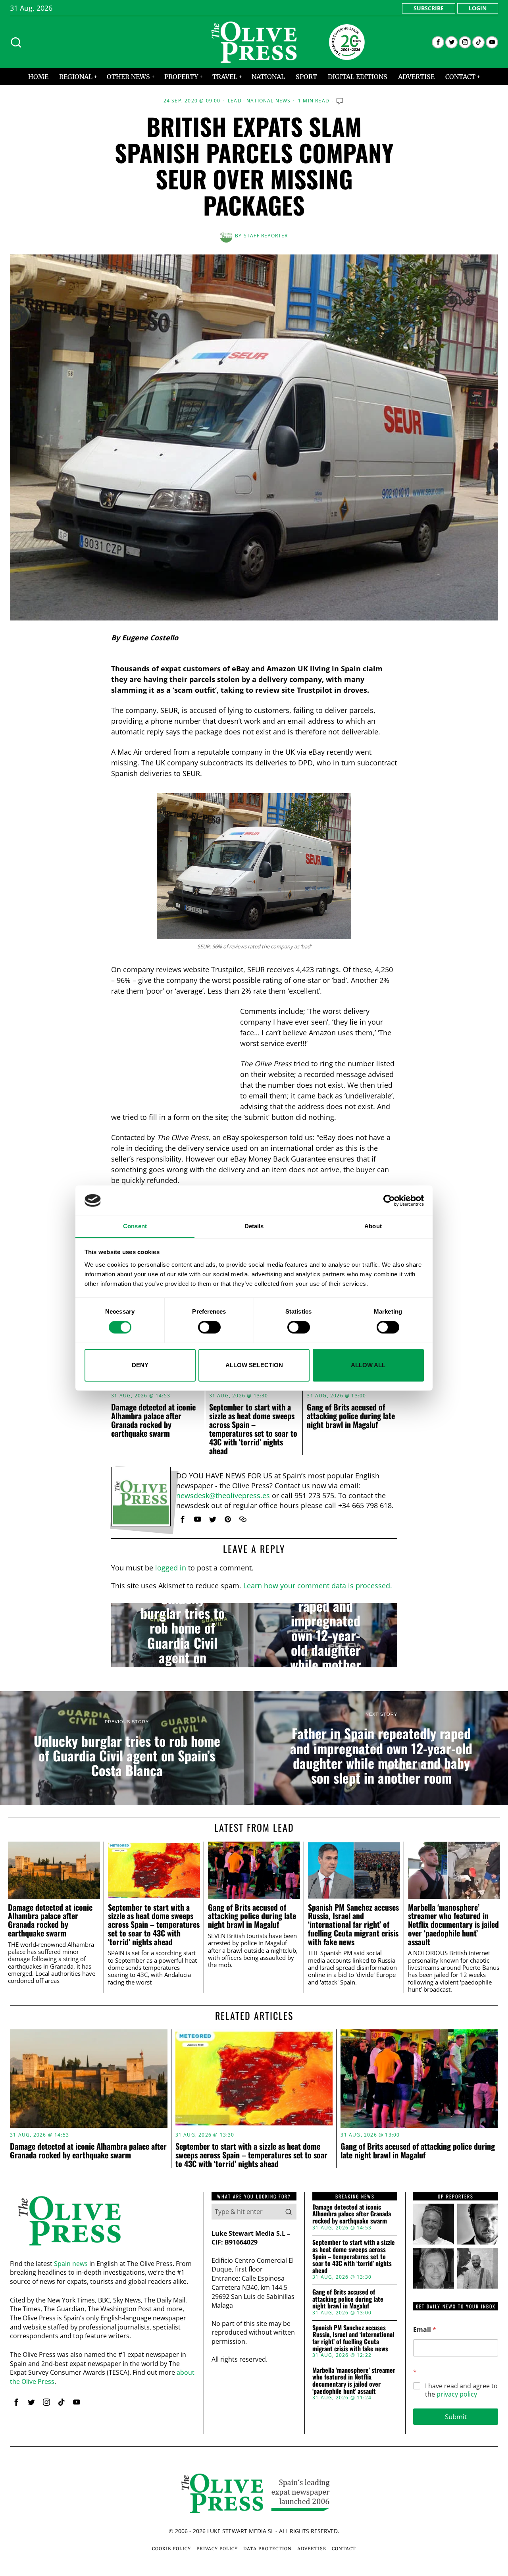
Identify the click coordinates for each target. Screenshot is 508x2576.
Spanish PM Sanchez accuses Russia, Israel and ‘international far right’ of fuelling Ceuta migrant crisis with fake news (353, 1925)
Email (425, 2330)
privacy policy (457, 2394)
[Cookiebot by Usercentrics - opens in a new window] (389, 1200)
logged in (171, 1568)
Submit (456, 2417)
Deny (140, 1365)
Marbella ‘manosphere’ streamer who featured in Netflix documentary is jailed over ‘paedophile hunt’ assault (453, 1925)
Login (478, 8)
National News (269, 101)
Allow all (368, 1365)
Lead (235, 101)
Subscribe (429, 8)
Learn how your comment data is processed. (318, 1586)
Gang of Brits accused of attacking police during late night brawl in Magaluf (351, 1416)
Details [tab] (254, 1226)
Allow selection (254, 1365)
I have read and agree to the (461, 2390)
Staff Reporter (266, 236)
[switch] (209, 1327)
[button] (289, 2212)
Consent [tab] (135, 1226)
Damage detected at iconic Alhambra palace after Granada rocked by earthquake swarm (153, 1420)
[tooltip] (438, 42)
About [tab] (373, 1226)
